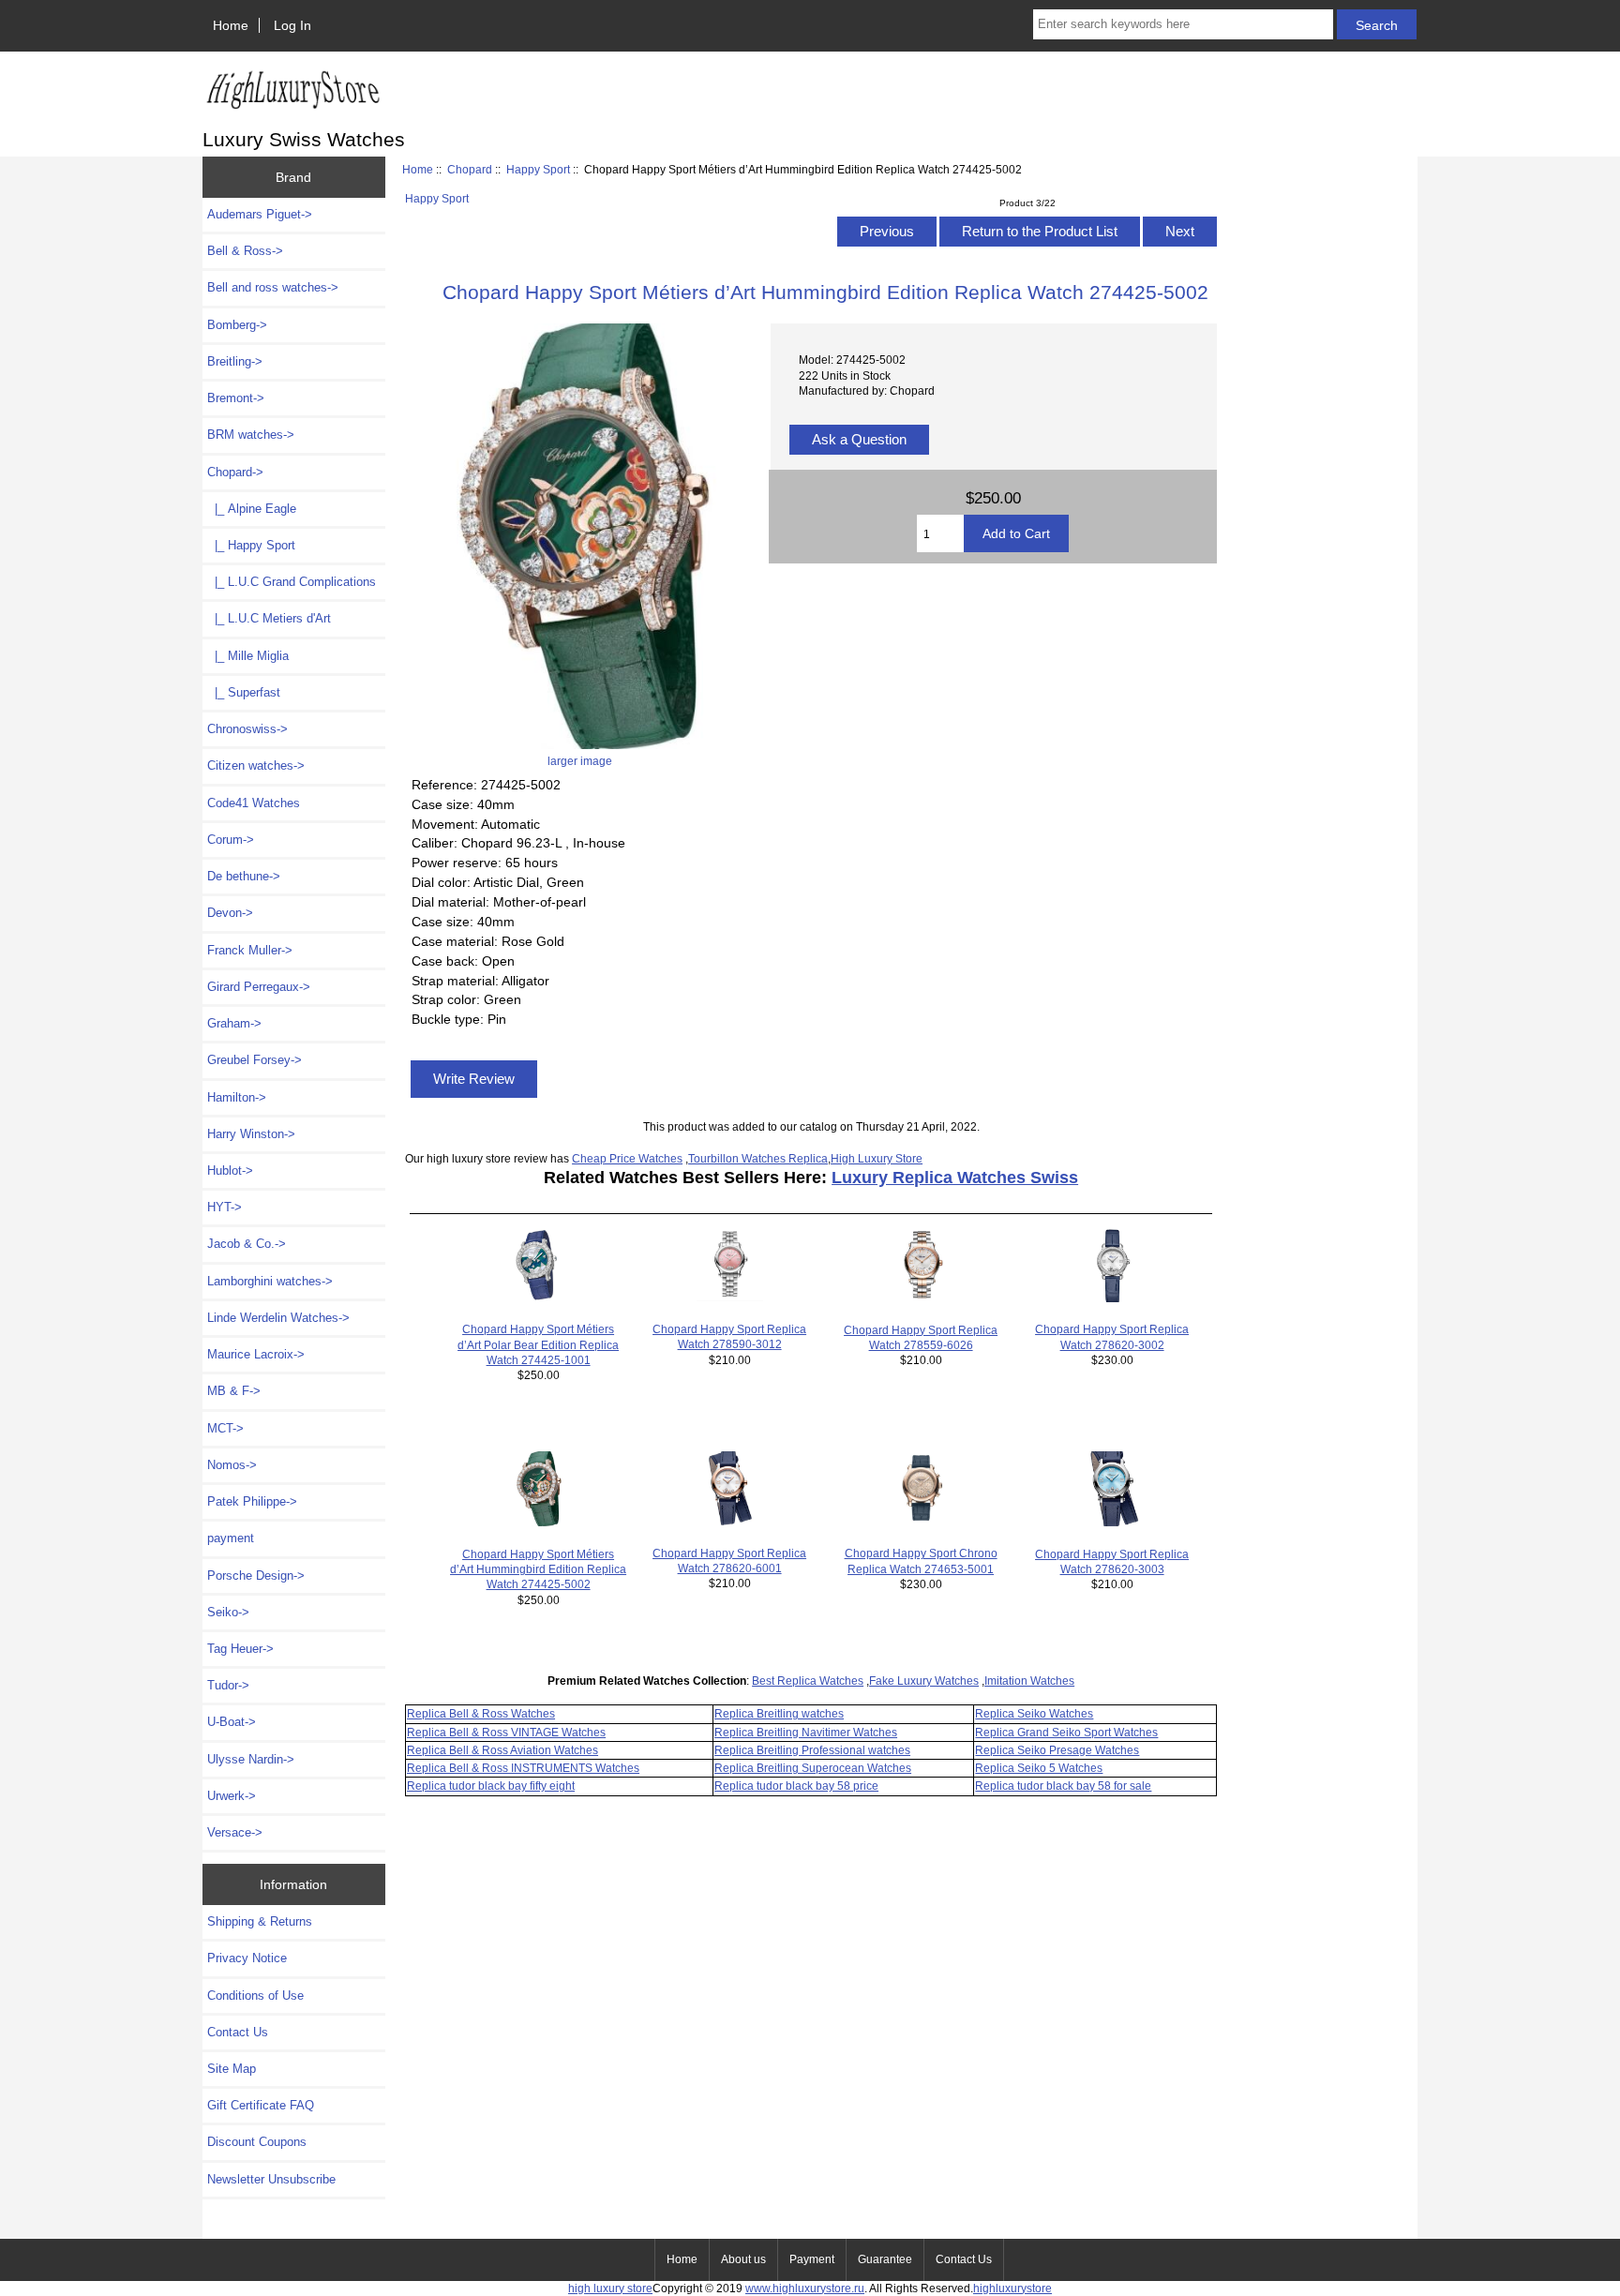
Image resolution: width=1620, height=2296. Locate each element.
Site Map (232, 2069)
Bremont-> (236, 398)
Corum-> (231, 840)
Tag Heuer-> (240, 1649)
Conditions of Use (255, 1996)
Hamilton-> (237, 1097)
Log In (292, 25)
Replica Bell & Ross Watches (481, 1713)
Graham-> (234, 1023)
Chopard (470, 169)
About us (743, 2259)
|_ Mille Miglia (248, 656)
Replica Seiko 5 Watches (1039, 1768)
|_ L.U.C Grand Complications (292, 582)
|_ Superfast (244, 692)
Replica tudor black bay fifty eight (491, 1786)
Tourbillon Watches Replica (758, 1158)
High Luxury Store (877, 1158)
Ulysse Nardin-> (251, 1759)
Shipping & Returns (260, 1921)
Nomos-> (232, 1465)
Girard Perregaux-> (259, 987)
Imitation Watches (1029, 1681)
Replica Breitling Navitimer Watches (806, 1732)
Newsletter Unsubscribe (271, 2179)
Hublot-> (230, 1171)
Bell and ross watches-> (273, 287)
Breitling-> (235, 361)
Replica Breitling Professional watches (812, 1750)
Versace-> (235, 1832)
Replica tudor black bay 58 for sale (1063, 1786)
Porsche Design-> (256, 1576)
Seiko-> (228, 1612)
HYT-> (225, 1207)
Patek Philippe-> (252, 1501)
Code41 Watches (254, 803)
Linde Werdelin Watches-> (278, 1318)
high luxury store (610, 2288)
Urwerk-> (232, 1796)
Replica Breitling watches (779, 1713)
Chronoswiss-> (247, 729)
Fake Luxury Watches (924, 1681)
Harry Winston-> (251, 1134)
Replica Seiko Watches (1034, 1713)
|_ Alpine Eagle (252, 509)
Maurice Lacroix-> (256, 1354)
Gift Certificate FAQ (261, 2105)
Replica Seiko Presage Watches (1057, 1750)
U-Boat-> (232, 1722)
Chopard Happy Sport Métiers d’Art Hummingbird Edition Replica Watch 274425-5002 (538, 1569)
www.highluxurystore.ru (805, 2288)
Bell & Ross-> (245, 251)
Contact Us (238, 2032)
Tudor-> (228, 1685)
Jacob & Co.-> (247, 1244)
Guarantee (885, 2259)
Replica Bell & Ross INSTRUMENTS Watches (523, 1768)
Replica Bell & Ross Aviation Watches (502, 1750)
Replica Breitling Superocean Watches (813, 1768)
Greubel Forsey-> (255, 1060)
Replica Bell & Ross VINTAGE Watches (506, 1732)
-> (235, 472)
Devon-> (230, 913)
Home (231, 25)
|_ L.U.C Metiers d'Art (269, 618)
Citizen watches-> (256, 765)
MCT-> (225, 1428)
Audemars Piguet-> (260, 214)
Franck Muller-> (250, 950)
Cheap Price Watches (627, 1158)
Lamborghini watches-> (270, 1281)
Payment (812, 2259)
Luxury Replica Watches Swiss (955, 1178)
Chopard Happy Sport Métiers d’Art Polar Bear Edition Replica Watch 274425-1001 (538, 1344)
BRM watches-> (251, 435)
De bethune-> (244, 876)
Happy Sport (538, 169)
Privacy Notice (247, 1958)
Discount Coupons (257, 2142)
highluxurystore (1012, 2288)
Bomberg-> (237, 325)
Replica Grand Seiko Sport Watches (1066, 1732)
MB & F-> (234, 1391)
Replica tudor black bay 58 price (796, 1786)
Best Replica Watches (808, 1681)
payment (231, 1538)
